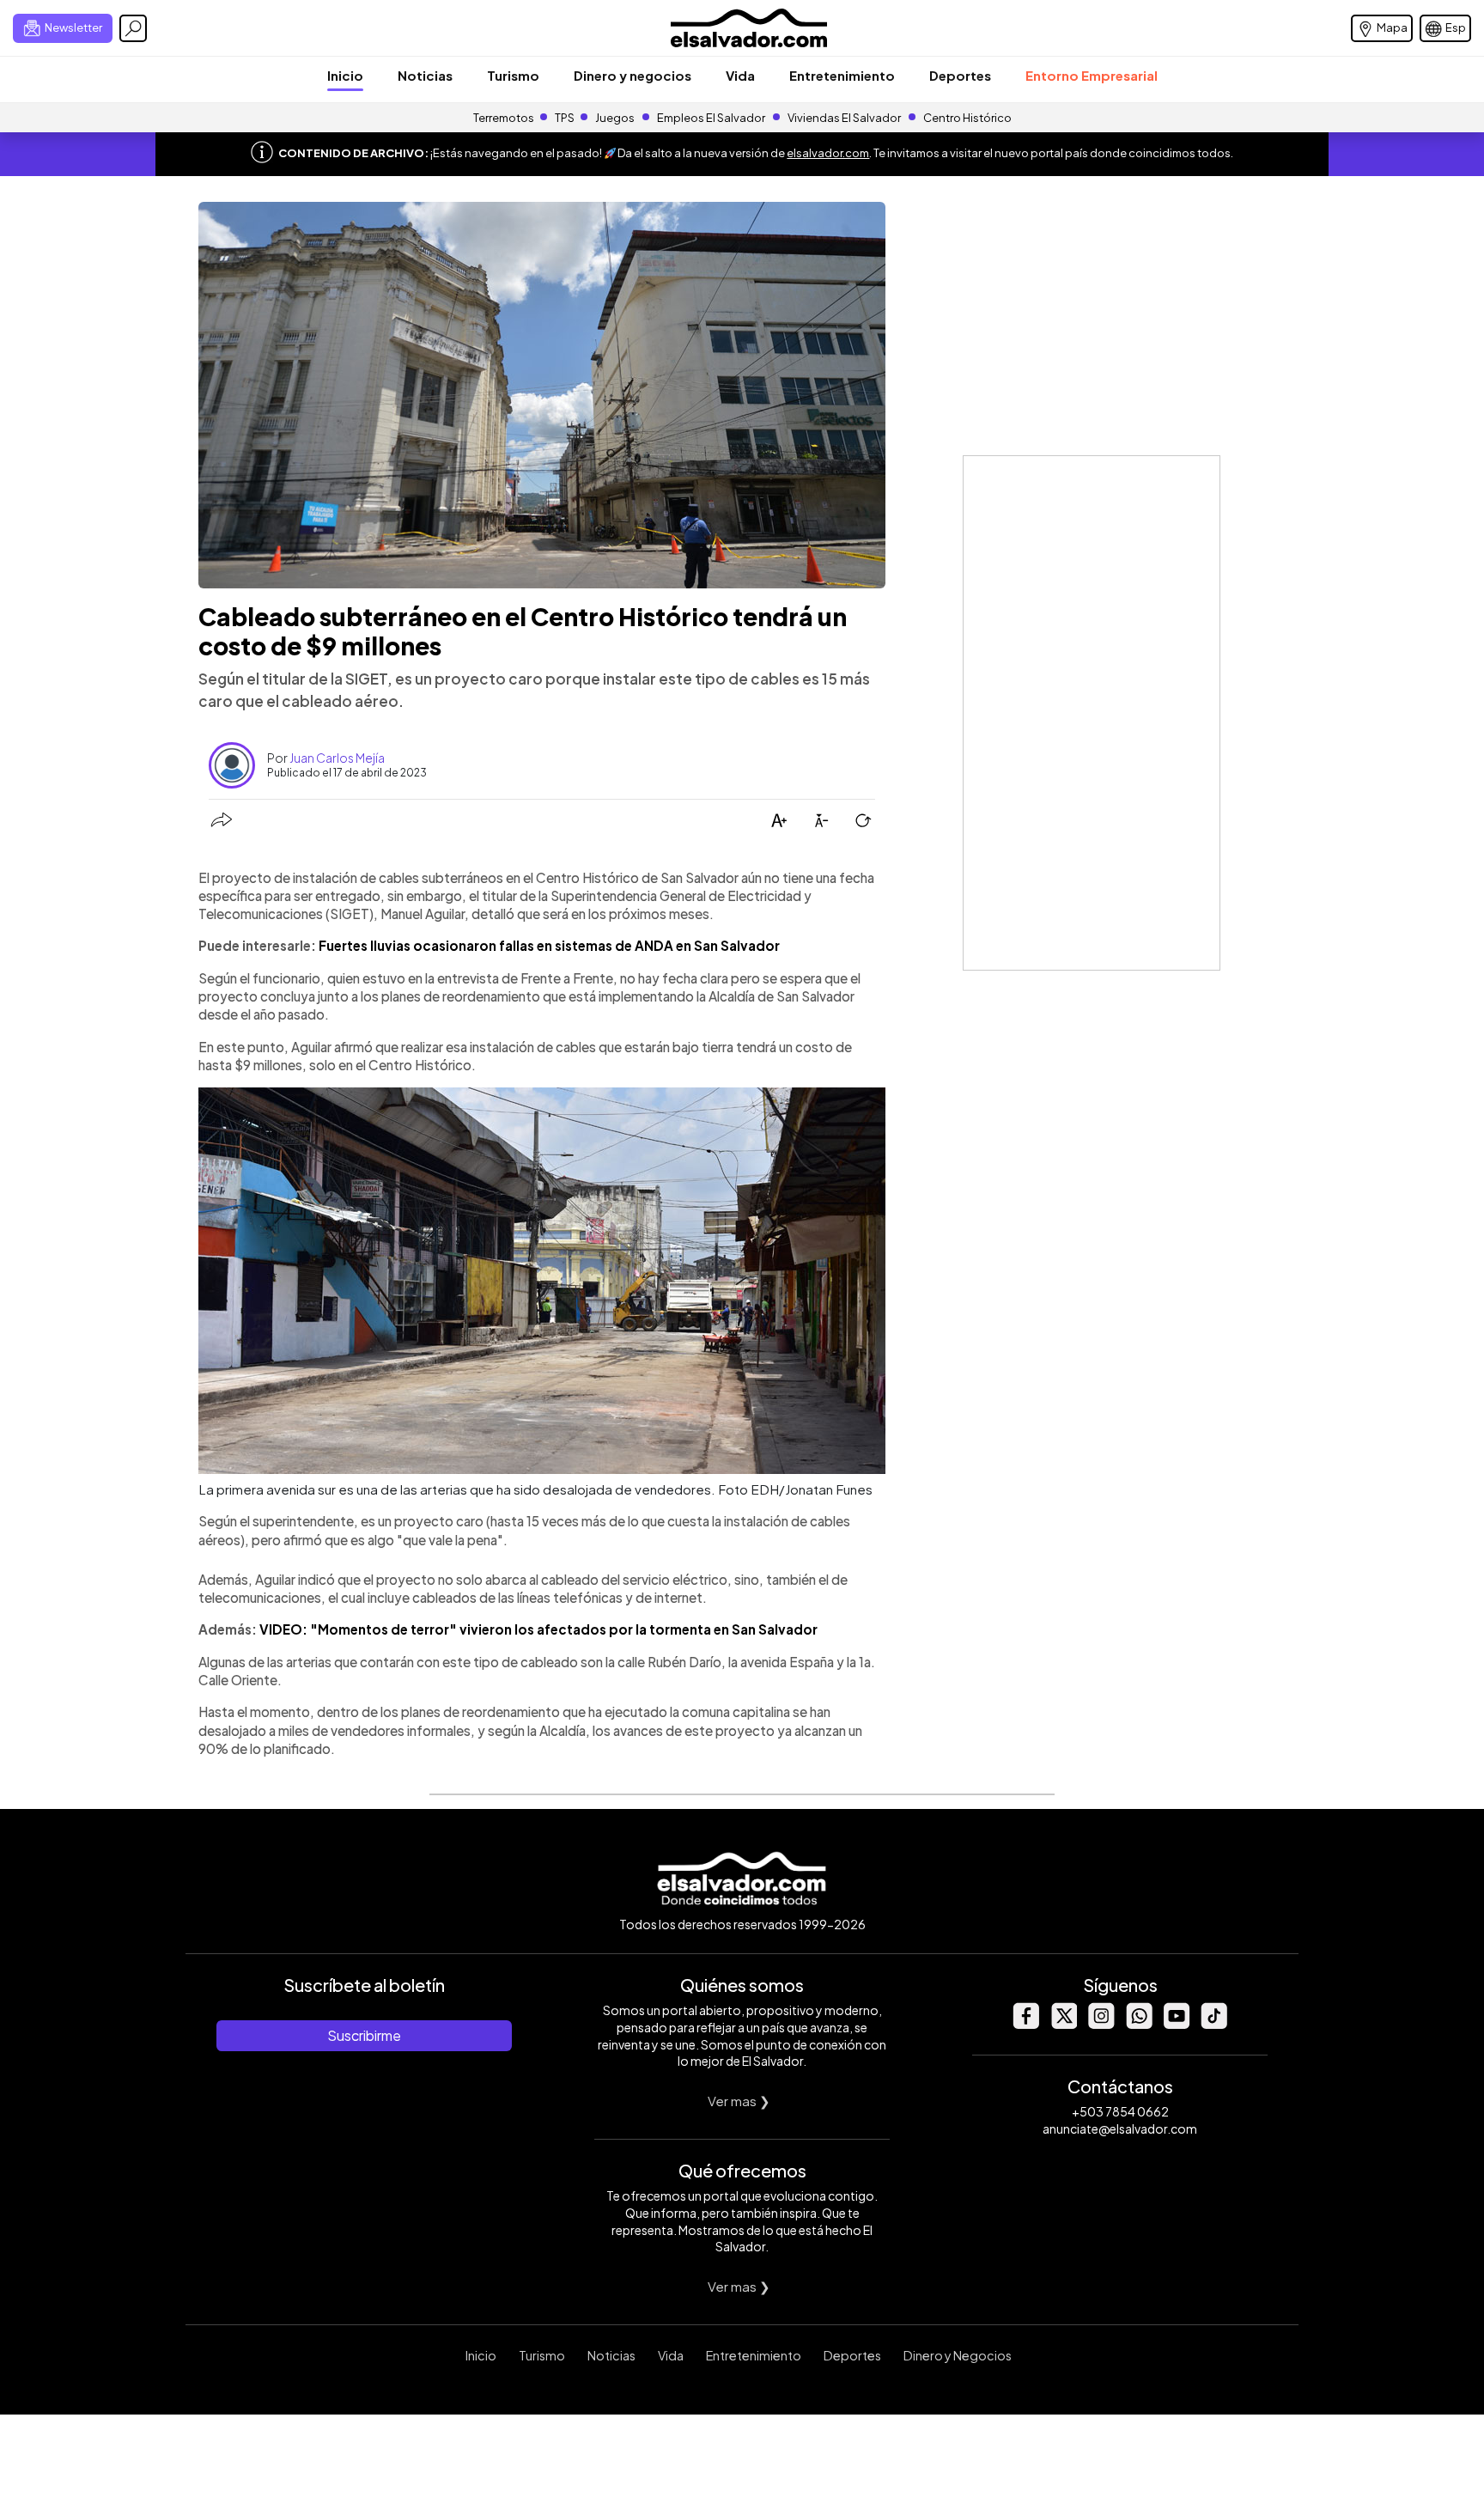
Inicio (345, 75)
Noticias (425, 75)
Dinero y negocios (633, 75)
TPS (565, 118)
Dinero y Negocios (958, 2355)
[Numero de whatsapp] (1139, 2024)
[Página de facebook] (1025, 2024)
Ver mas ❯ (739, 2101)
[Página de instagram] (1101, 2024)
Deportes (960, 75)
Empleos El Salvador (711, 118)
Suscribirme (364, 2035)
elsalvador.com (828, 153)
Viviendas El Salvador (844, 118)
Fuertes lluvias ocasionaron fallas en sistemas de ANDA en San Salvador (549, 945)
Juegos (615, 118)
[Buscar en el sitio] (133, 28)
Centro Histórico (967, 118)
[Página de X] (1063, 2024)
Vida (740, 75)
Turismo (513, 75)
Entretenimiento (842, 75)
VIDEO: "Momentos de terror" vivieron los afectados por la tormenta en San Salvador (538, 1629)
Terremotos (504, 118)
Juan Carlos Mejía (337, 758)
